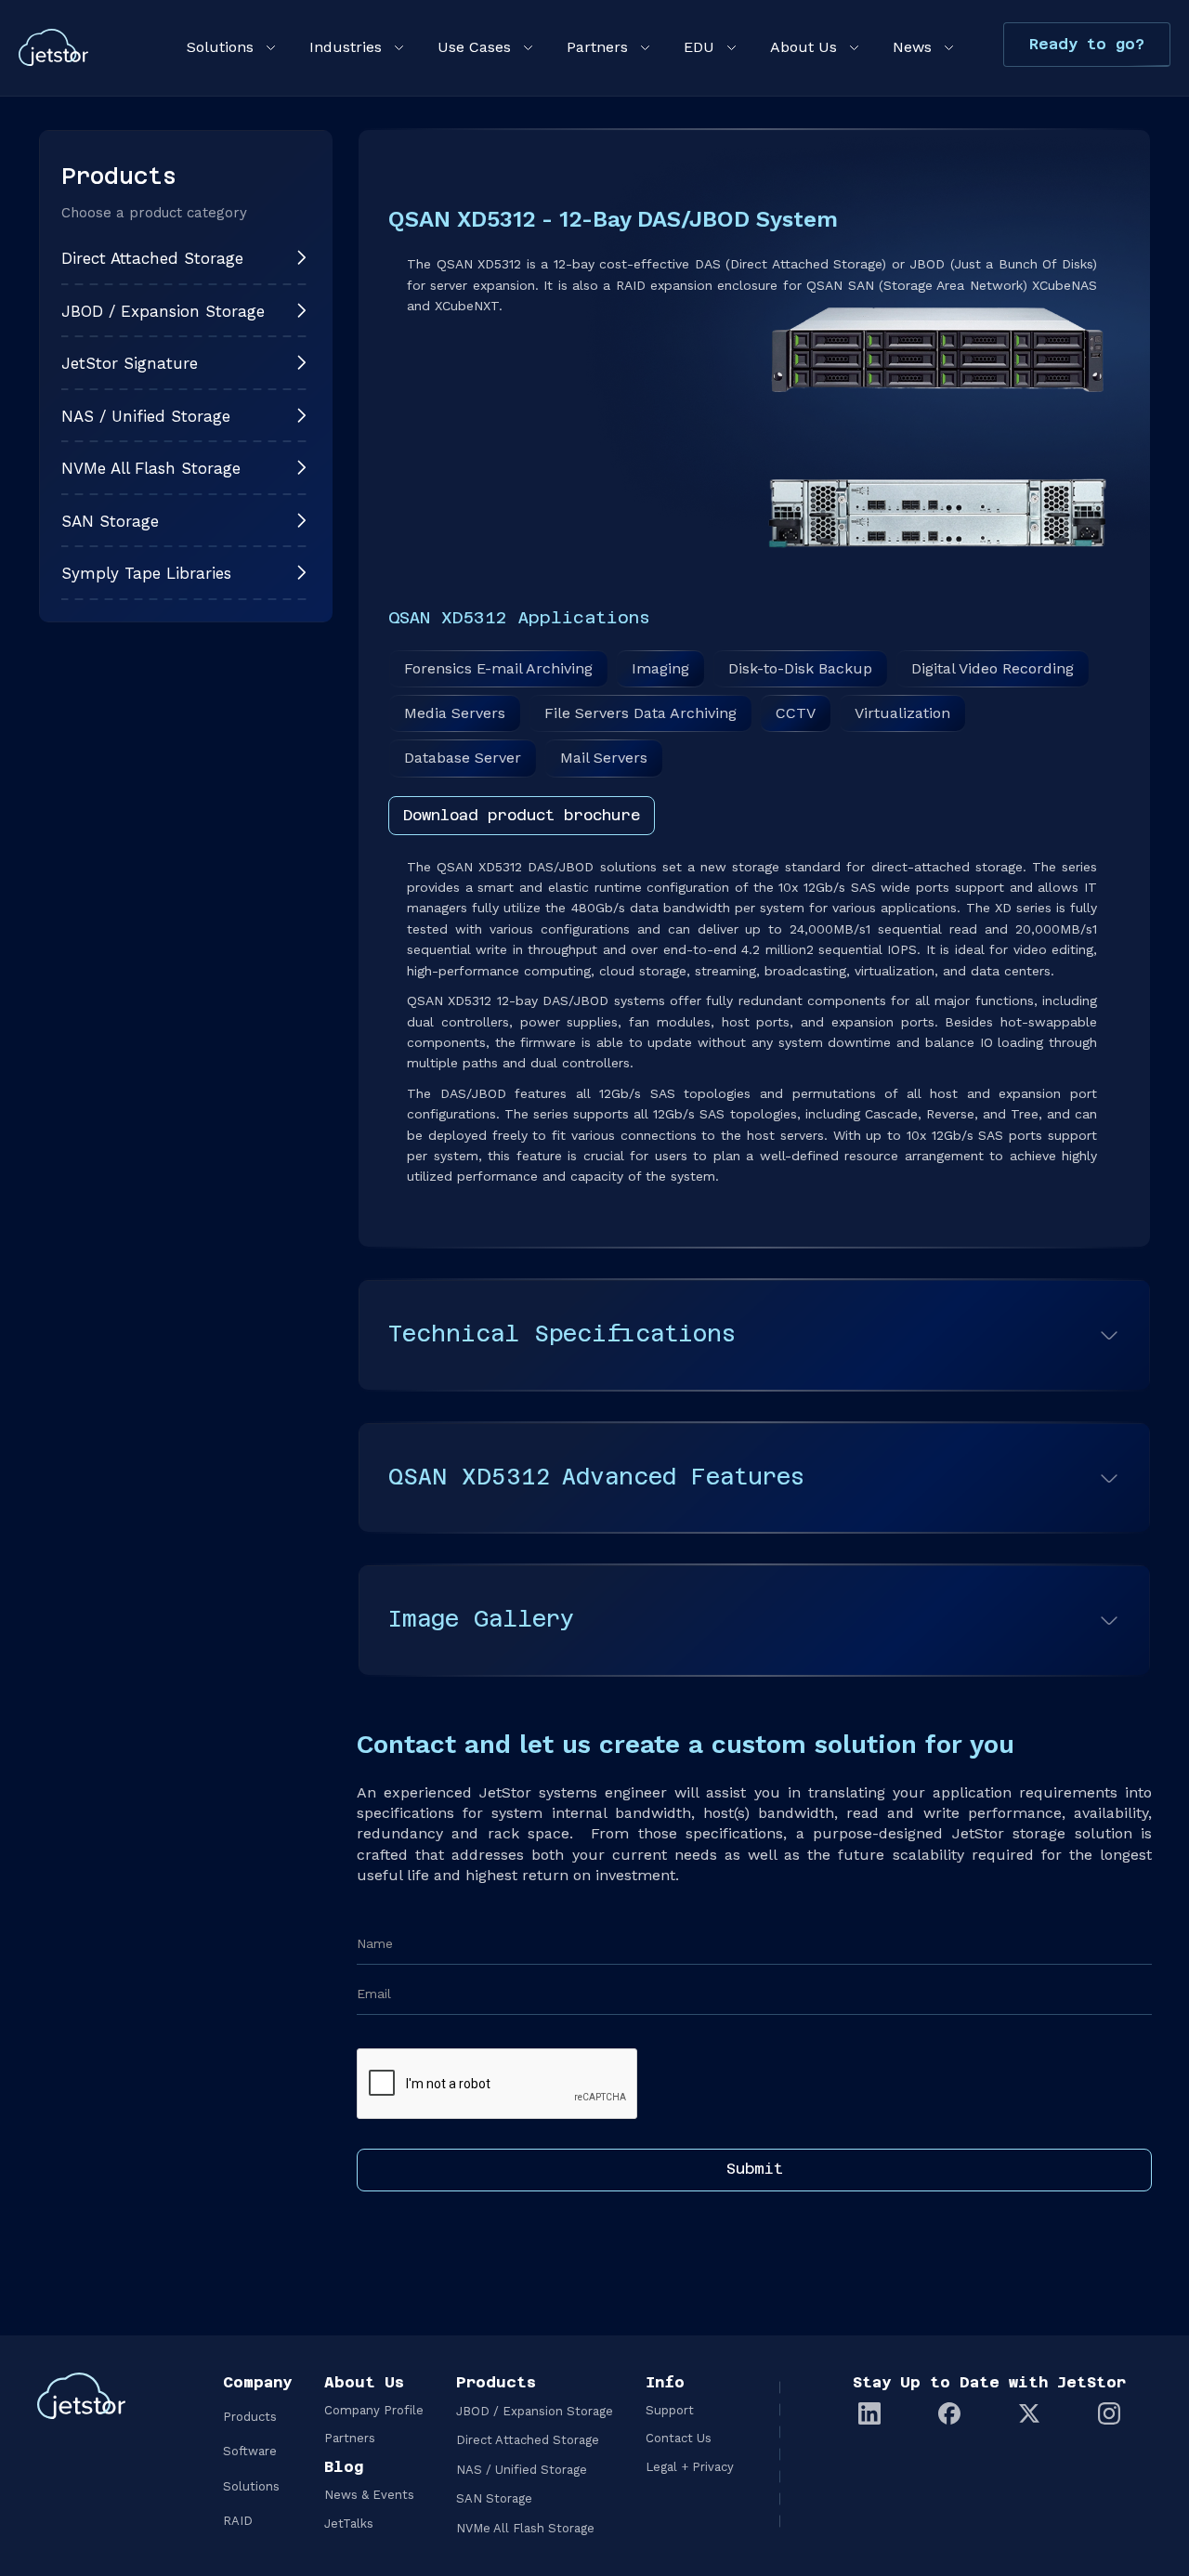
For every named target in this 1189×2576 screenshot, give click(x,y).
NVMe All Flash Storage (525, 2528)
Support (670, 2410)
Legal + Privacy (690, 2467)
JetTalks (349, 2524)
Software (250, 2451)
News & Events (369, 2495)
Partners (350, 2438)
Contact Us (679, 2438)
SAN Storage (494, 2498)
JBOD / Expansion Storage (535, 2411)
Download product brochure (522, 815)
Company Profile (374, 2410)
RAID (238, 2521)
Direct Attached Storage (528, 2440)
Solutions (251, 2486)
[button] (229, 47)
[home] (53, 47)
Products (250, 2417)
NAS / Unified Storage (522, 2470)
